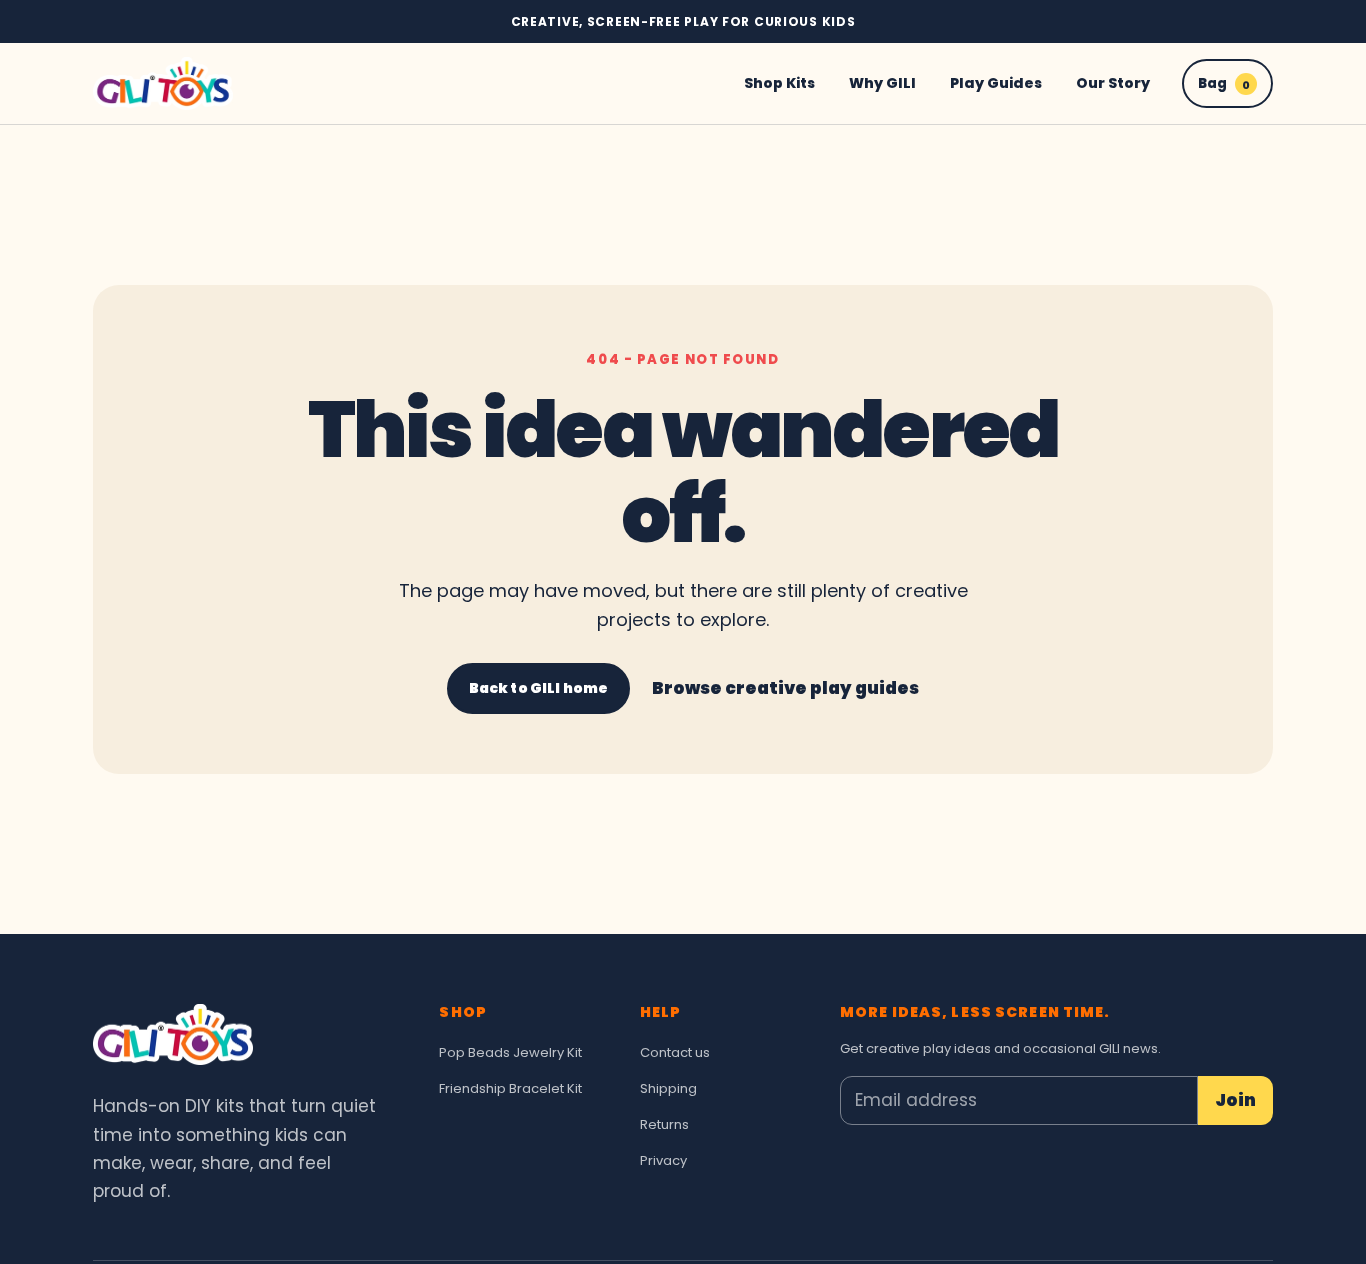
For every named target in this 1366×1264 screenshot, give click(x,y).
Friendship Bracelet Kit (510, 1088)
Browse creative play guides (785, 688)
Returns (664, 1124)
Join (1235, 1100)
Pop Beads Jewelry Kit (510, 1052)
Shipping (668, 1088)
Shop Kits (779, 83)
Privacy (663, 1160)
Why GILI (882, 83)
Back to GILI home (538, 688)
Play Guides (996, 83)
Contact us (675, 1052)
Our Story (1113, 83)
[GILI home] (163, 84)
